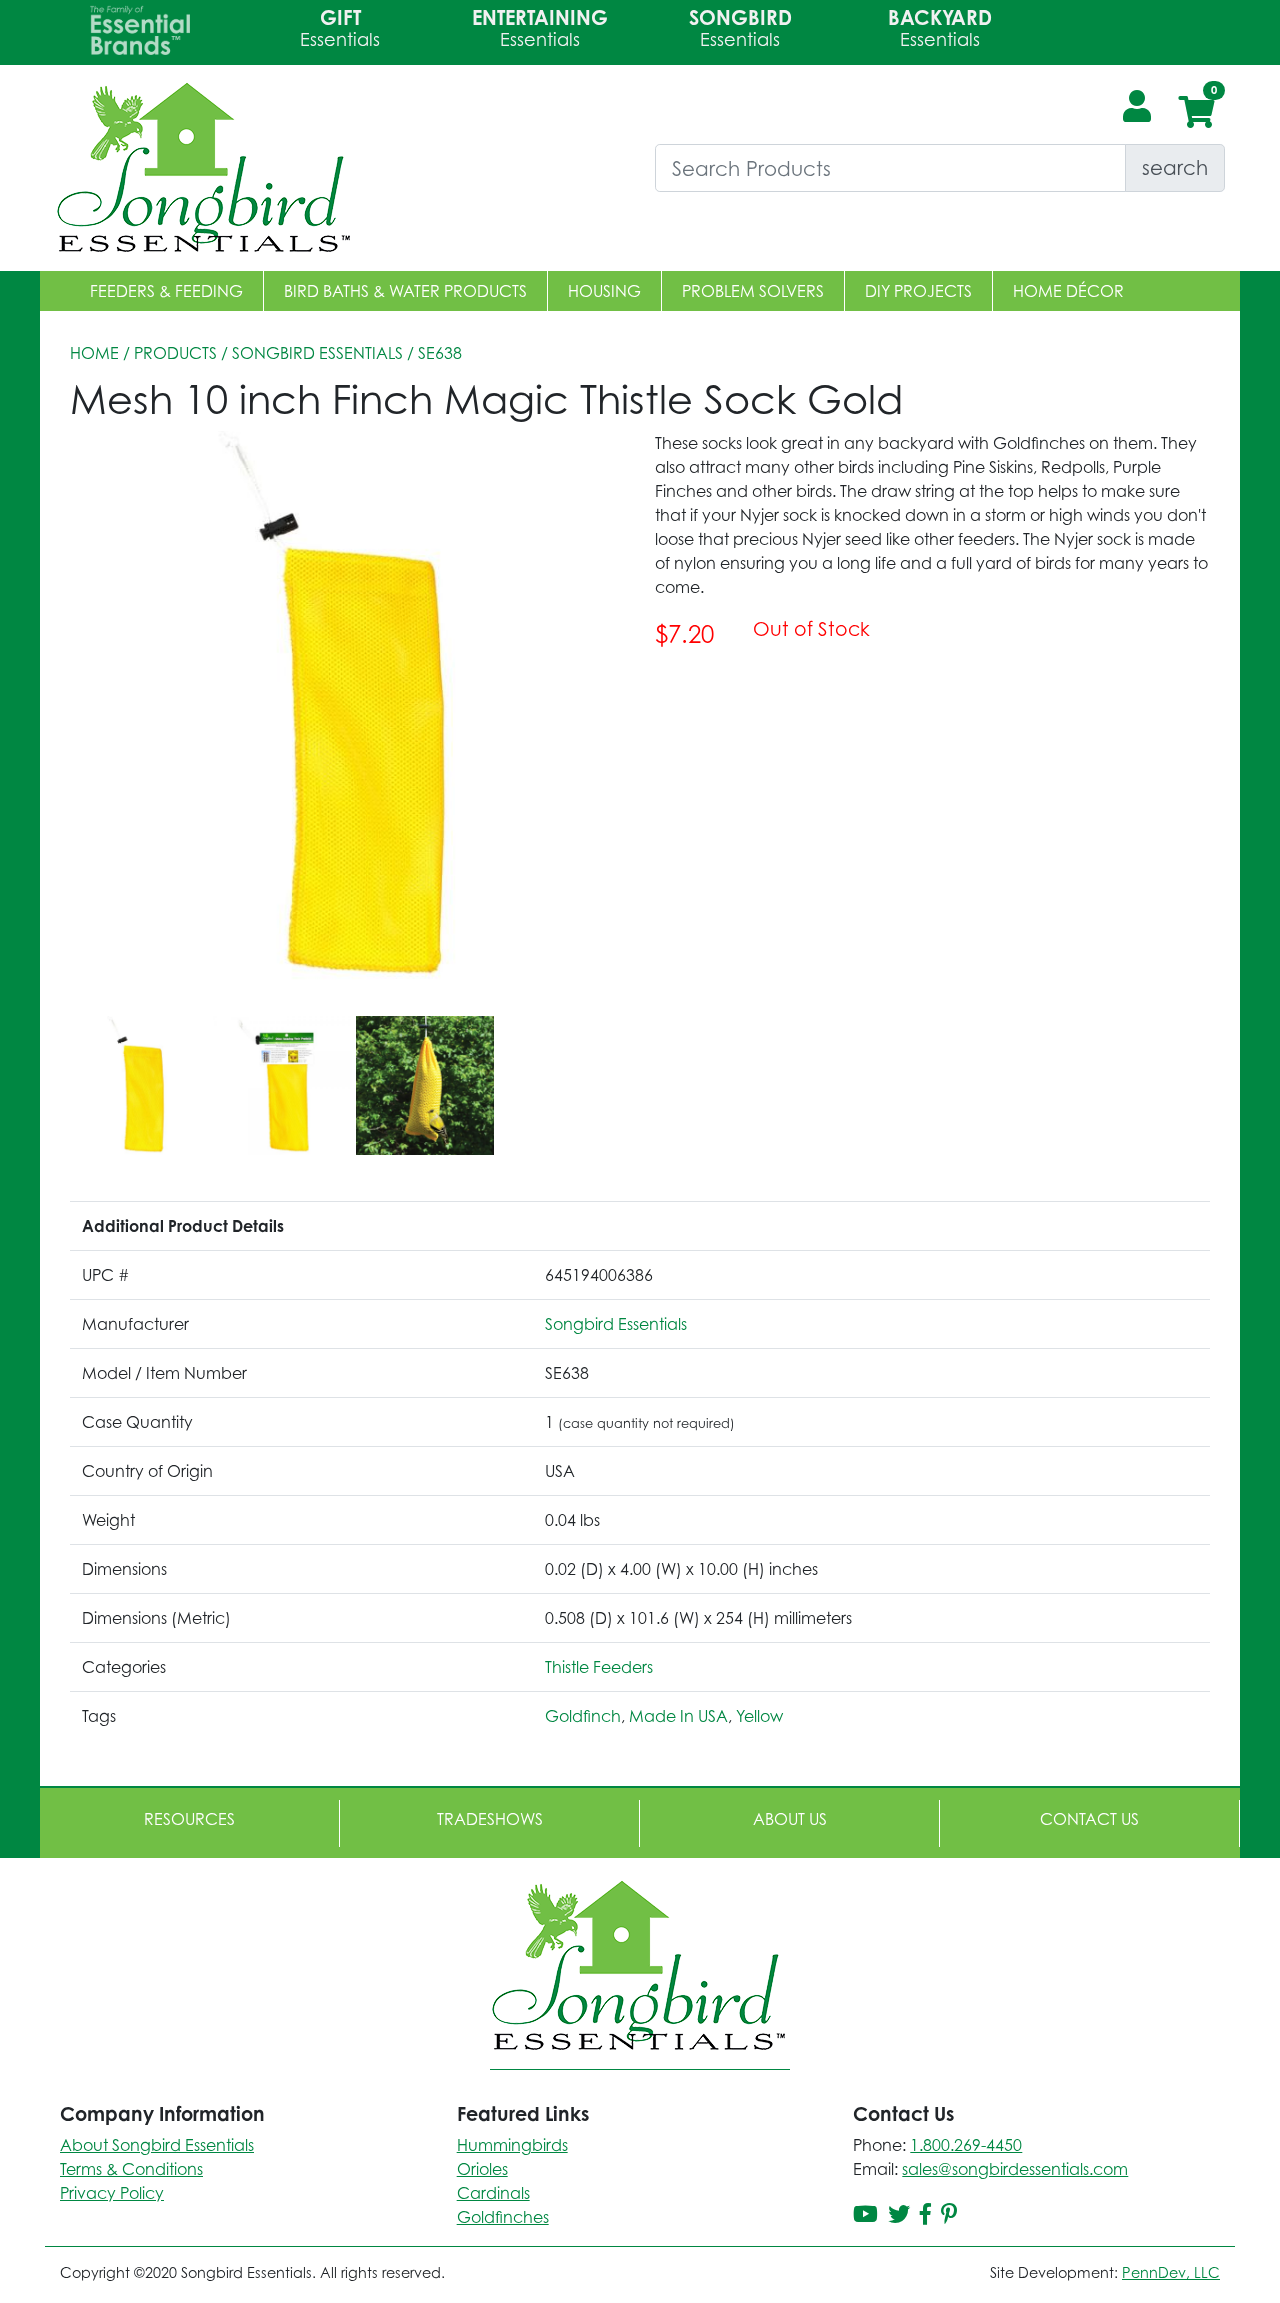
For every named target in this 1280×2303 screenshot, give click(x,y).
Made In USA (678, 1716)
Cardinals (493, 2193)
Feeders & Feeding (166, 291)
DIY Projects (918, 291)
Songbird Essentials (317, 353)
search (1175, 167)
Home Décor (1068, 291)
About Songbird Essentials (157, 2145)
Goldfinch (583, 1716)
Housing (604, 291)
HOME (94, 353)
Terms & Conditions (131, 2169)
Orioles (482, 2169)
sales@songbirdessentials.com (1015, 2169)
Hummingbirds (512, 2145)
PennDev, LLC (1171, 2272)
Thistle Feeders (599, 1667)
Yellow (759, 1716)
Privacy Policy (112, 2193)
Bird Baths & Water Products (405, 291)
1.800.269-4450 (966, 2145)
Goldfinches (503, 2217)
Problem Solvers (753, 291)
